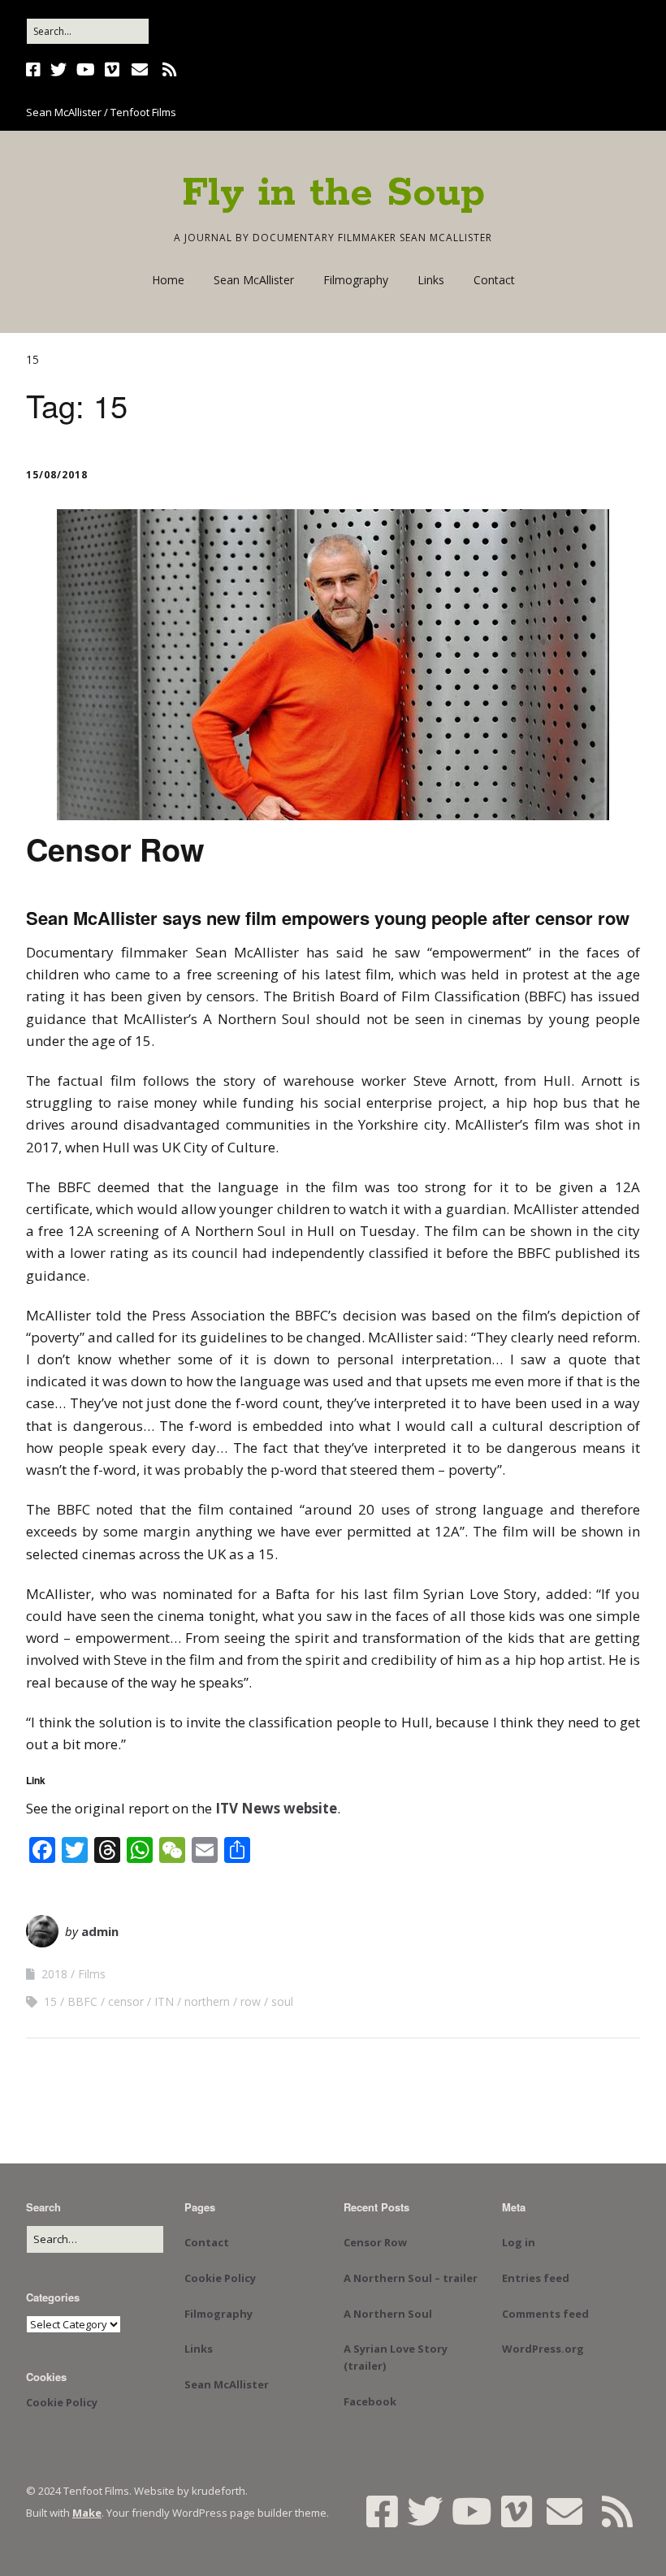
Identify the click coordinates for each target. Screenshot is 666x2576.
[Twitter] (58, 70)
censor (126, 2001)
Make (87, 2513)
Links (431, 280)
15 (50, 2001)
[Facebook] (35, 70)
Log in (519, 2242)
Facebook (370, 2401)
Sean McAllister (254, 280)
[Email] (139, 70)
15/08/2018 (57, 475)
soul (282, 2001)
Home (168, 280)
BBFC (82, 2001)
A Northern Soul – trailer (411, 2278)
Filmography (356, 280)
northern (207, 2001)
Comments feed (545, 2314)
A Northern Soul (388, 2314)
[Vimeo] (112, 70)
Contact (494, 280)
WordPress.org (543, 2349)
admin (100, 1931)
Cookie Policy (62, 2402)
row (251, 2001)
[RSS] (169, 70)
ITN (164, 2001)
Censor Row (115, 849)
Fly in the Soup (333, 193)
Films (92, 1974)
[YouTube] (86, 70)
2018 (54, 1974)
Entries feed (536, 2278)
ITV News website (276, 1808)
